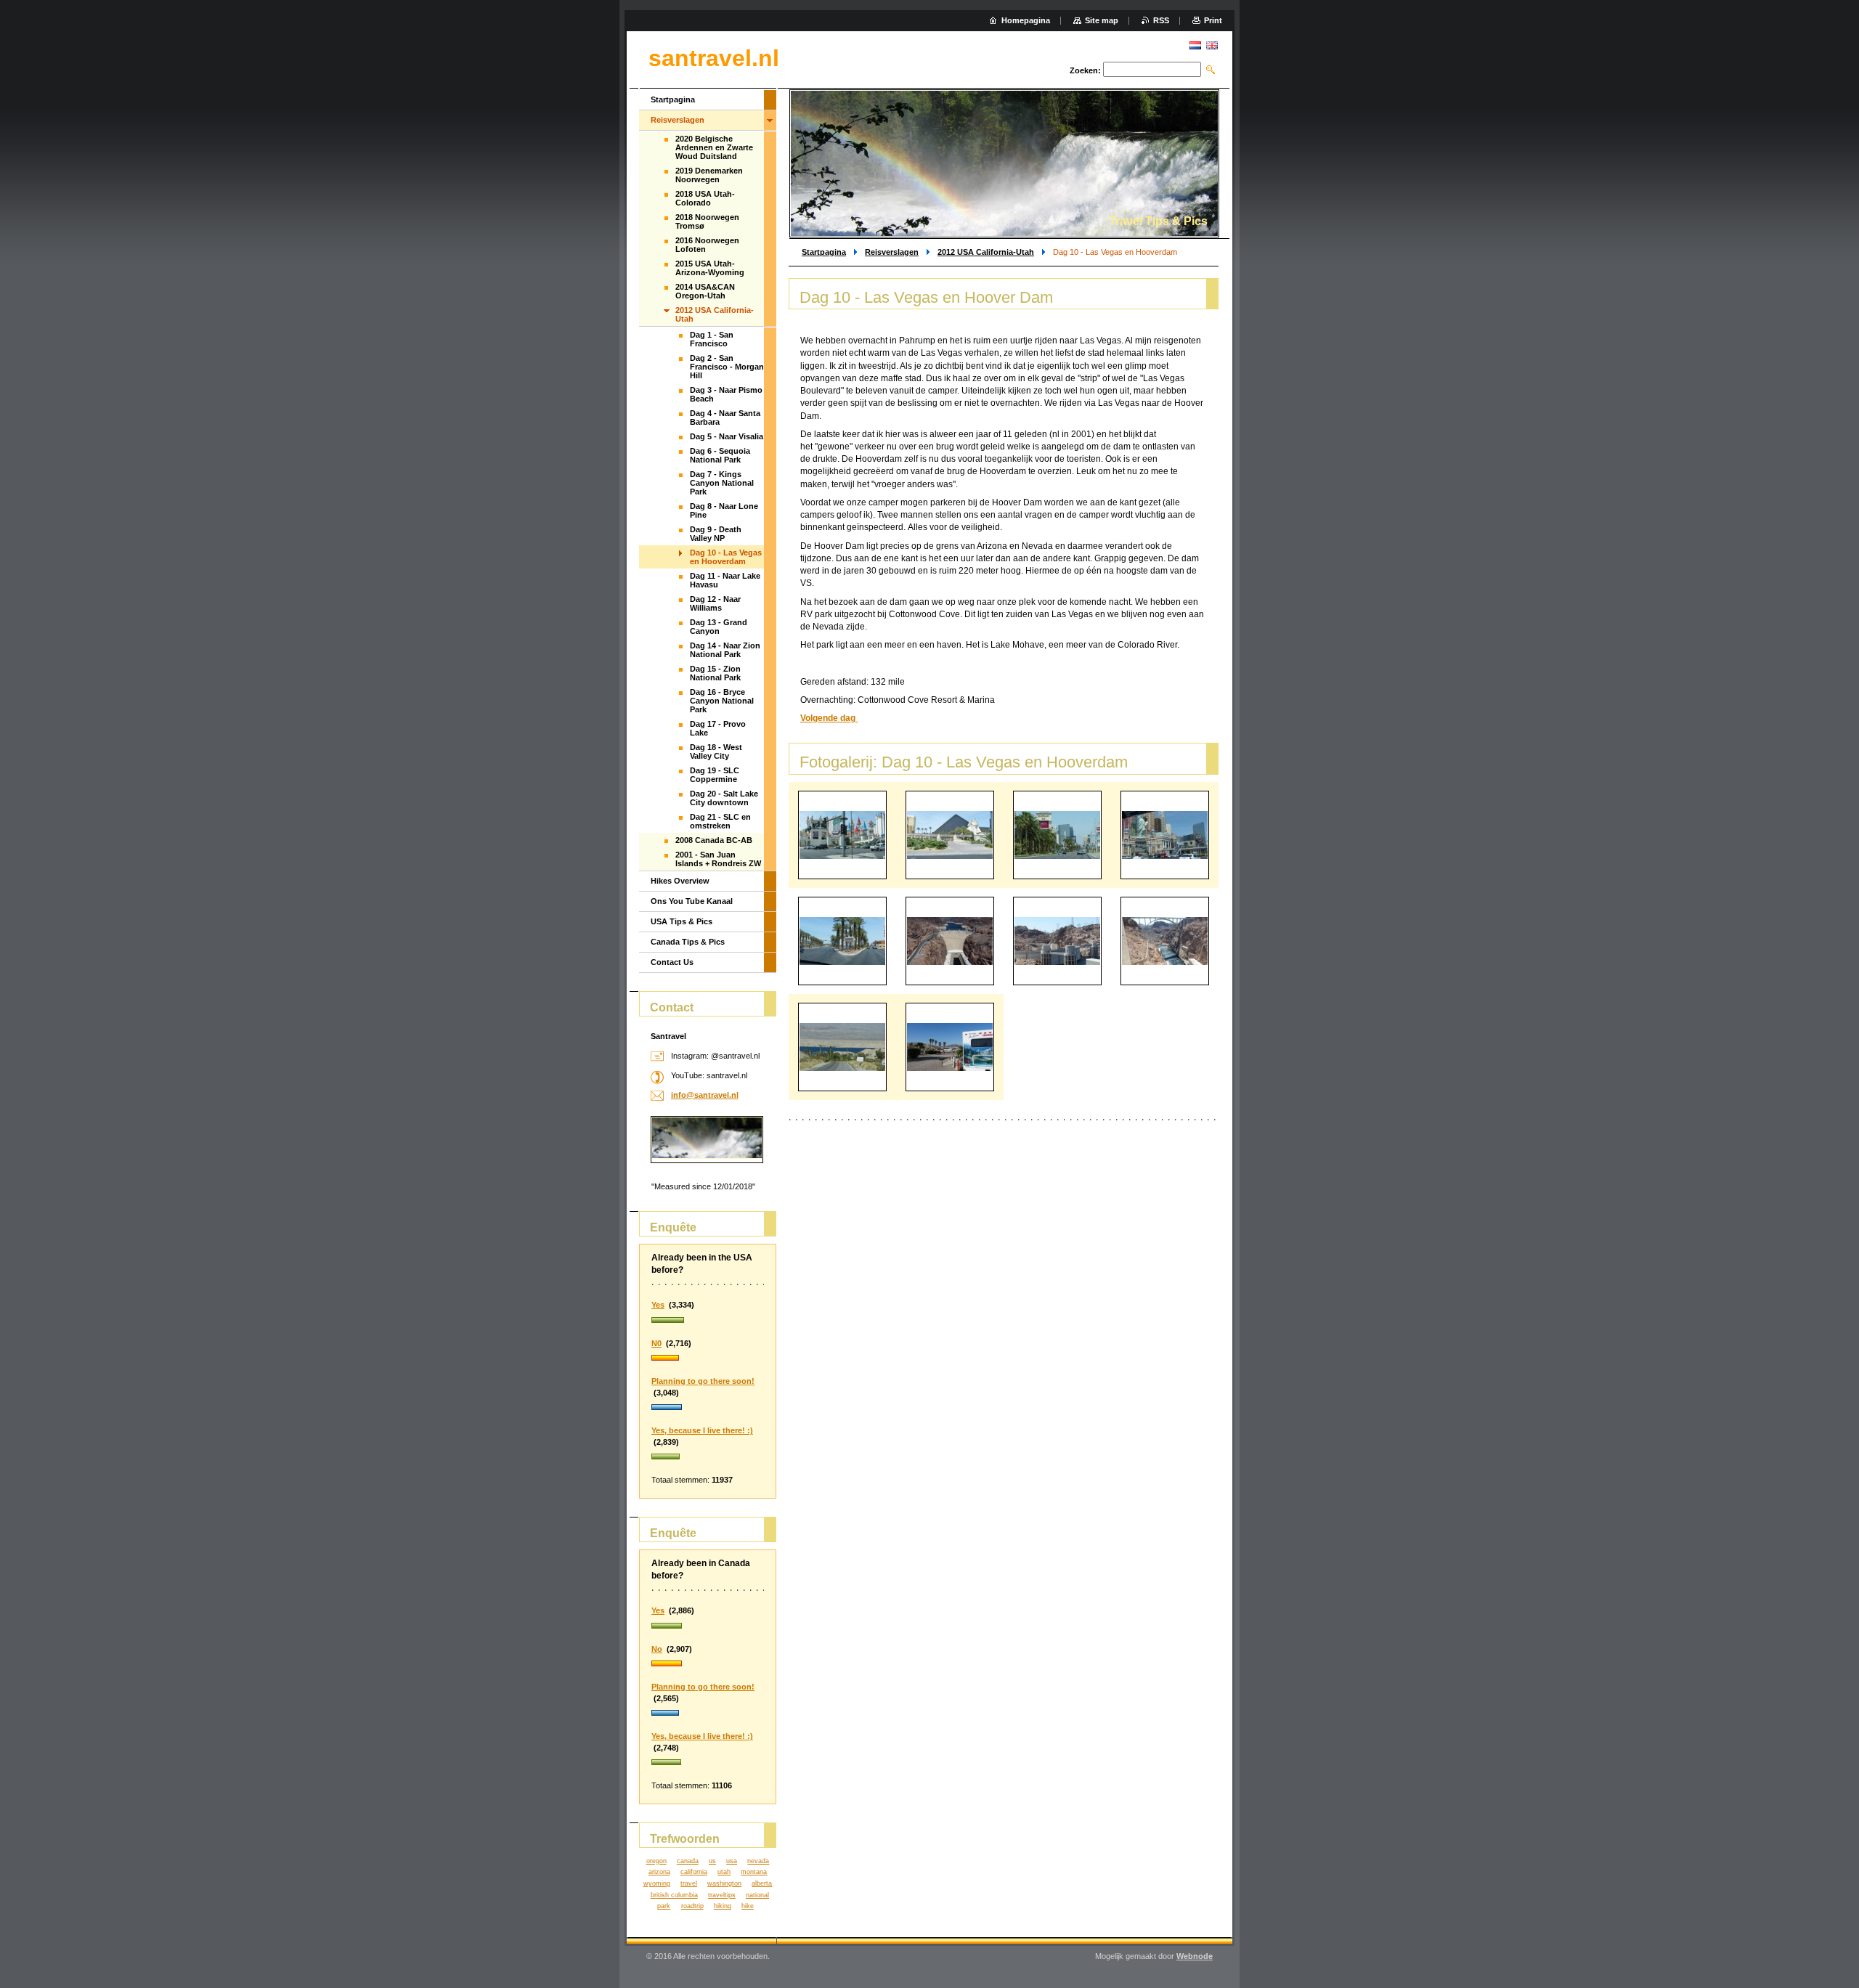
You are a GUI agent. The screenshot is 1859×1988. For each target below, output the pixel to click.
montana (754, 1872)
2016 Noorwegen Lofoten (707, 245)
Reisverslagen (892, 252)
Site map (1102, 20)
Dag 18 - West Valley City (716, 751)
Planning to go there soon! (703, 1381)
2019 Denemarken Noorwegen (709, 175)
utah (724, 1872)
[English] (1212, 45)
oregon (656, 1861)
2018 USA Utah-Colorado (705, 198)
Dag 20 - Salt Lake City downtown (724, 798)
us (712, 1861)
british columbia (674, 1895)
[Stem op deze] (708, 1321)
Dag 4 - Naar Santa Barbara (725, 417)
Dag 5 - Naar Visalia (727, 436)
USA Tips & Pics (682, 921)
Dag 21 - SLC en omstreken (720, 821)
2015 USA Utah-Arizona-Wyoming (710, 268)
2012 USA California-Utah (986, 252)
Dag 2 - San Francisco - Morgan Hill (727, 367)
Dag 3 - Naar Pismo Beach (726, 394)
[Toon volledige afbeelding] (842, 835)
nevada (758, 1861)
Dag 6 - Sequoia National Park (720, 455)
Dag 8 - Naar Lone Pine (724, 510)
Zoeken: (1085, 70)
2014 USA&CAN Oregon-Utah (705, 291)
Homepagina (1026, 20)
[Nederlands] (1195, 45)
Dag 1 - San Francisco (712, 339)
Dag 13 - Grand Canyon (719, 627)
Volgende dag (829, 718)
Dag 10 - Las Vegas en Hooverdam (726, 557)
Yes (658, 1305)
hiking (723, 1906)
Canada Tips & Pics (688, 942)
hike (748, 1906)
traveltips (722, 1895)
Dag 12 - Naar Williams (715, 603)
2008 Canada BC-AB (714, 840)
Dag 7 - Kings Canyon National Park (722, 483)
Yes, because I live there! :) (702, 1430)
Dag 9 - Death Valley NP (716, 534)
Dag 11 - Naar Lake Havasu (725, 580)
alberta (762, 1883)
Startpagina (824, 252)
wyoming (657, 1883)
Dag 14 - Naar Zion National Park (725, 650)
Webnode (1195, 1956)
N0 (656, 1343)
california (694, 1872)
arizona (659, 1872)
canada (688, 1861)
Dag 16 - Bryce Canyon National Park (722, 701)
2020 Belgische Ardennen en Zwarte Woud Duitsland (714, 147)
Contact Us (672, 962)
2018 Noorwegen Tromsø (707, 221)
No (657, 1649)
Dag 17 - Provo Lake (718, 728)
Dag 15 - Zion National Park (715, 673)
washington (724, 1883)
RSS (1161, 20)
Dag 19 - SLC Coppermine (715, 775)
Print (1213, 20)
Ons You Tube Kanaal (692, 901)
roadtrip (692, 1906)
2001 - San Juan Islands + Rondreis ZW (718, 859)
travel (689, 1883)
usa (732, 1861)
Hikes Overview (680, 881)
